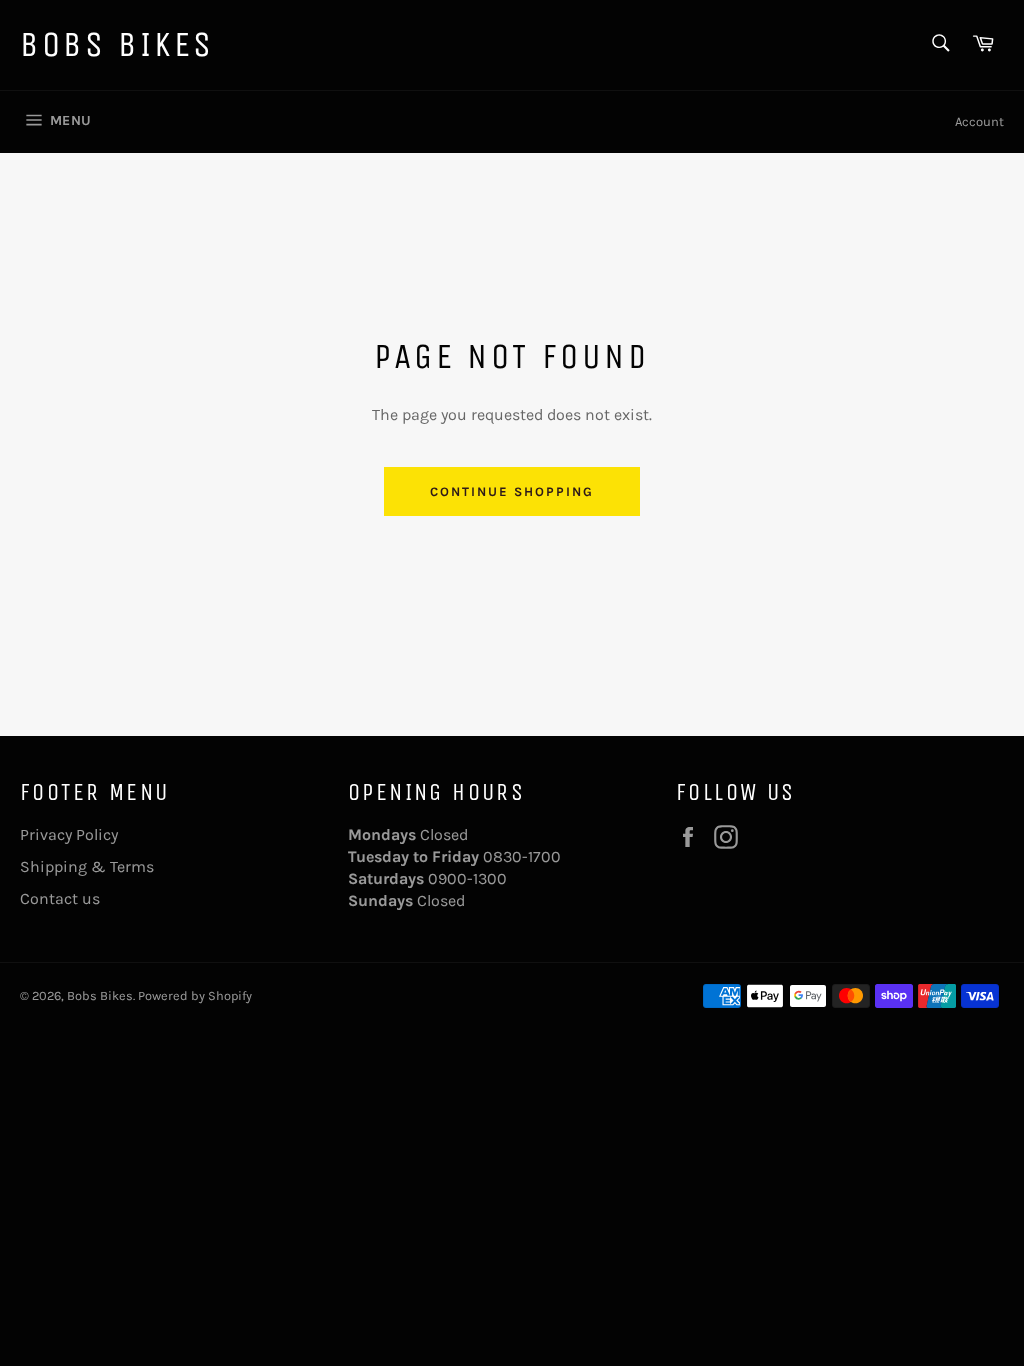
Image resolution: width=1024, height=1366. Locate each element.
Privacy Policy (69, 834)
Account (979, 121)
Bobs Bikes (117, 44)
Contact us (60, 898)
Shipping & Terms (87, 866)
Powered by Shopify (195, 995)
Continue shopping (511, 491)
